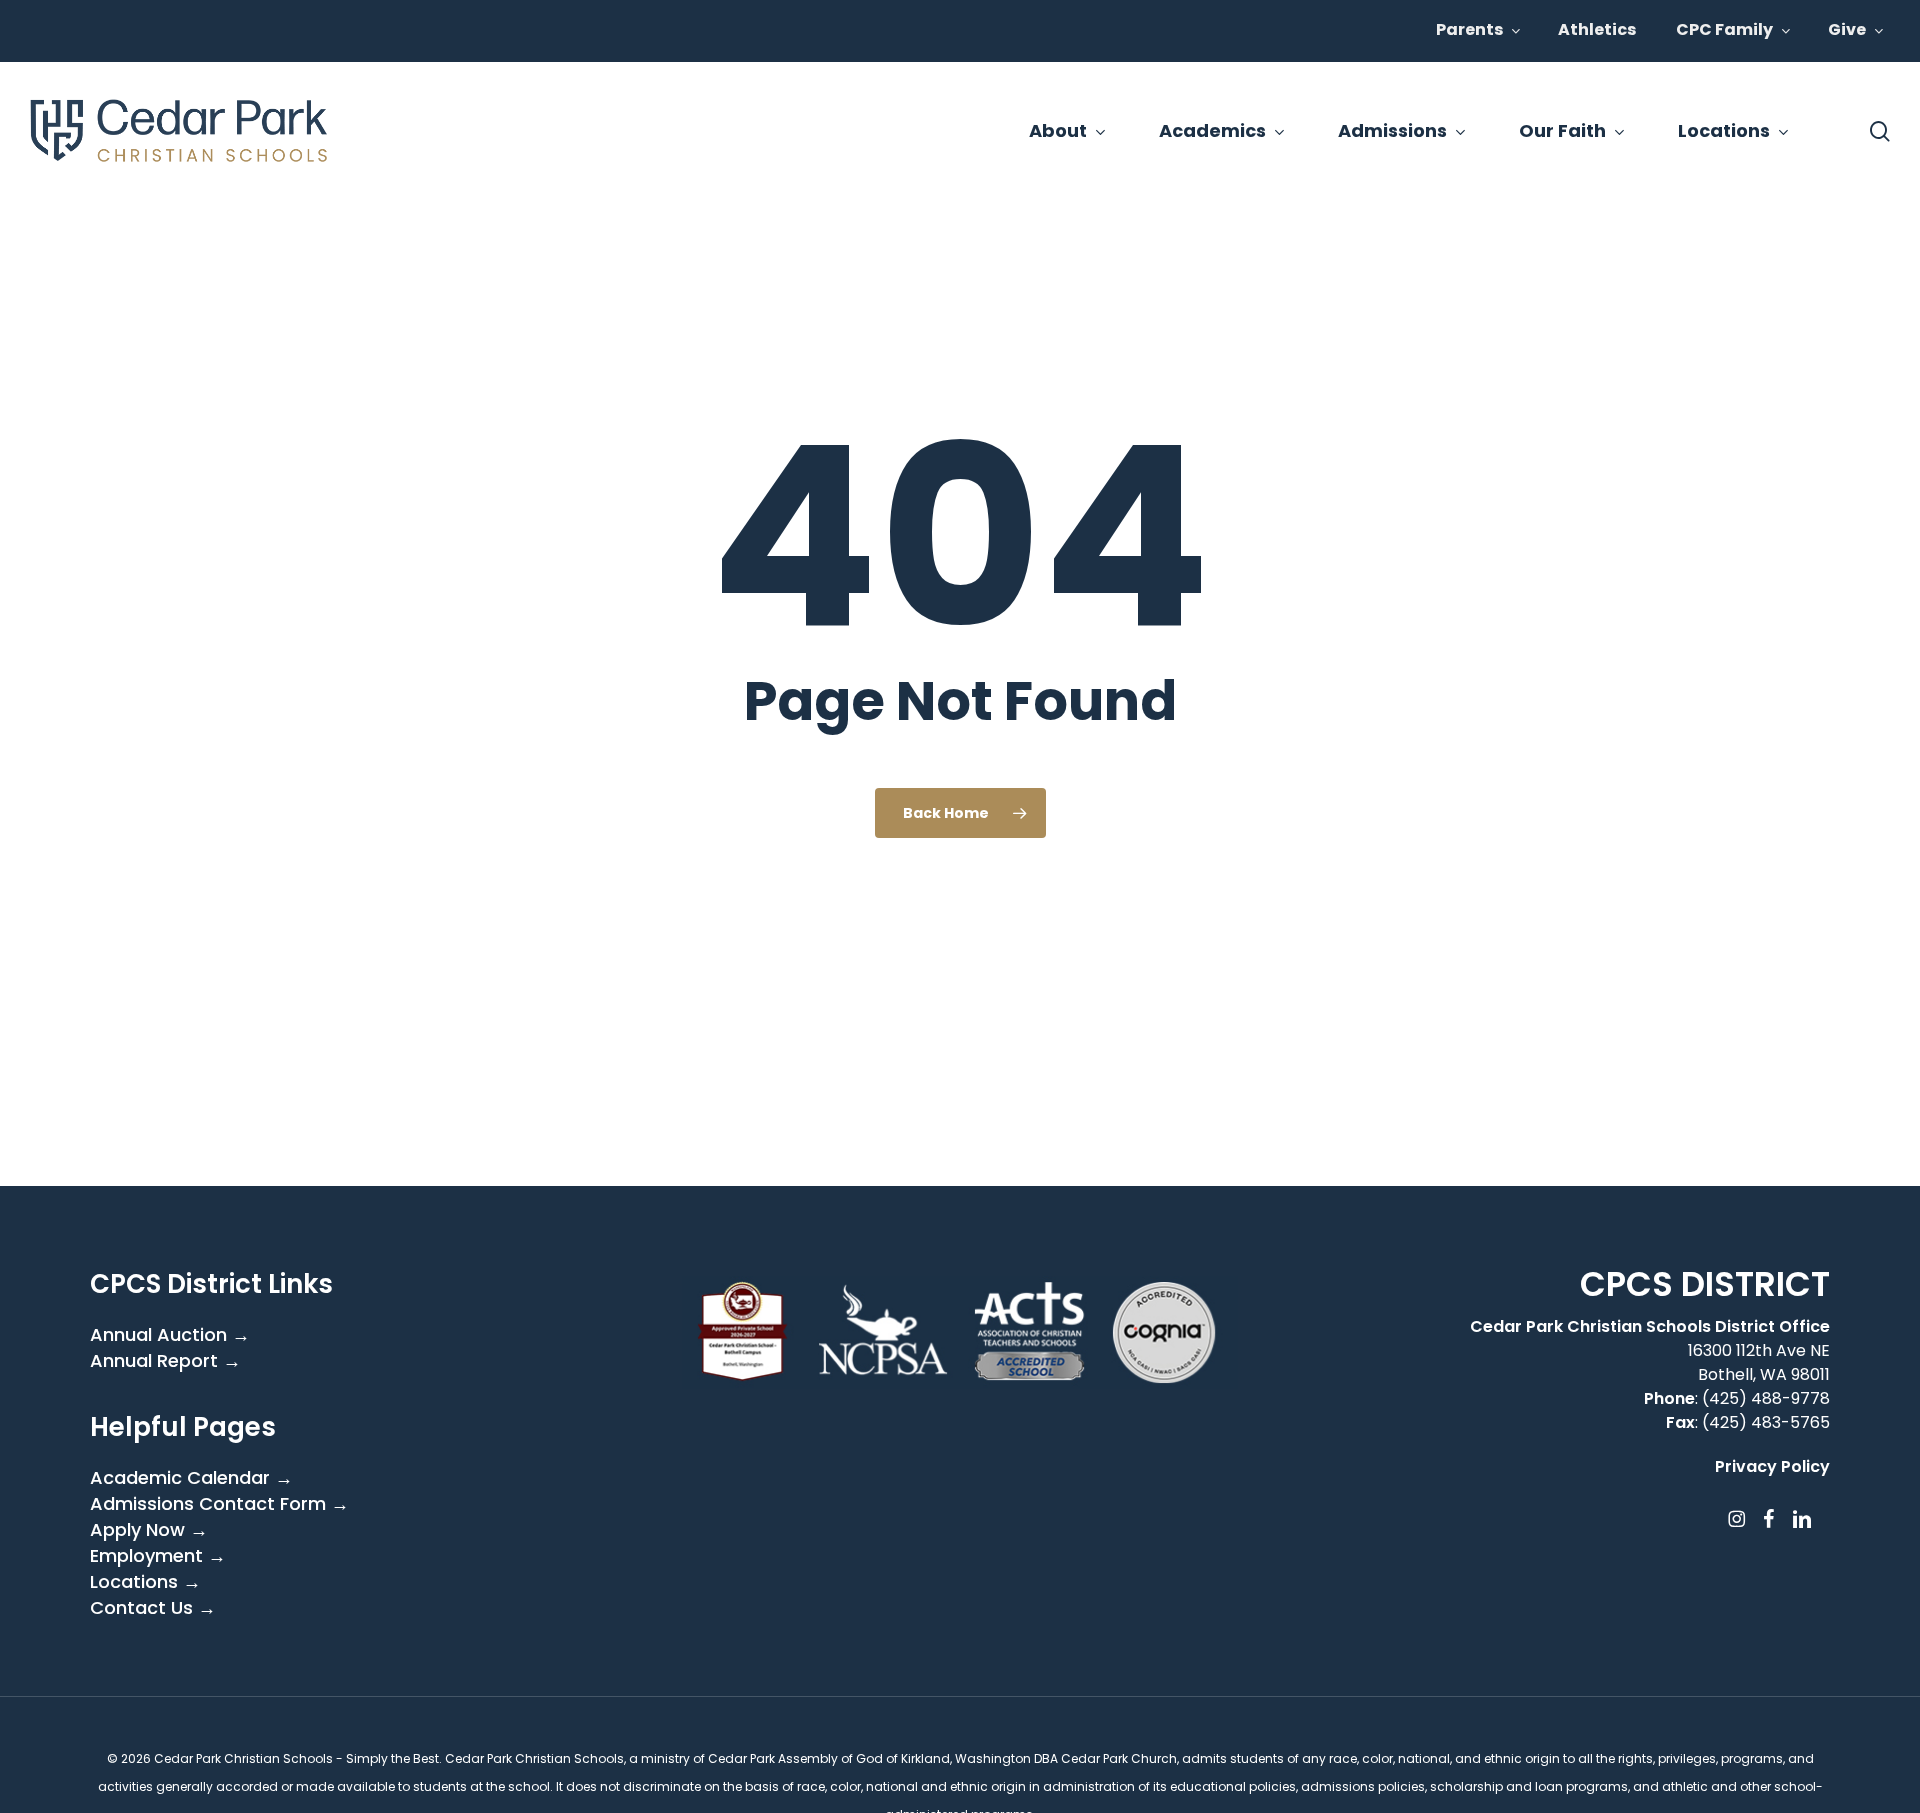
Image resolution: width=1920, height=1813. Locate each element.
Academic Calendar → (191, 1478)
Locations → (145, 1582)
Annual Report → (165, 1361)
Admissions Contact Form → (219, 1504)
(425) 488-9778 (1766, 1398)
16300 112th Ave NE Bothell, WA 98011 (1759, 1362)
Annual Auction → (170, 1335)
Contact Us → (153, 1608)
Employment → (158, 1556)
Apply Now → (149, 1530)
